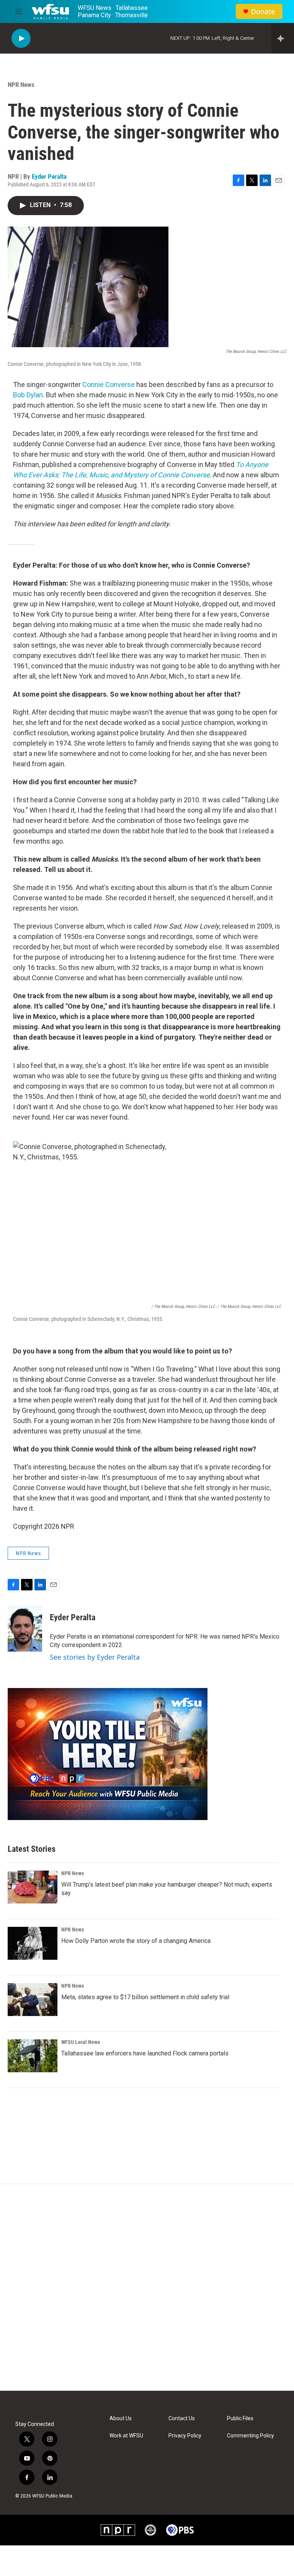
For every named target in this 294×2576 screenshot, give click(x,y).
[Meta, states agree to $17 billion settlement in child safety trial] (33, 2000)
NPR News (21, 85)
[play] (21, 38)
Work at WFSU (126, 2436)
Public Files (240, 2418)
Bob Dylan (28, 395)
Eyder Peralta (49, 176)
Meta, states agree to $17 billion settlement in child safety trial (145, 1997)
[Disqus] (147, 2287)
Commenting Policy (251, 2436)
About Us (121, 2418)
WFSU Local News (81, 2042)
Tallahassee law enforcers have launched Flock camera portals (145, 2053)
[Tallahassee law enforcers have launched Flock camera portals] (33, 2056)
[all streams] (283, 38)
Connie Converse (109, 384)
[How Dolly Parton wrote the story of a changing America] (33, 1943)
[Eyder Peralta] (25, 1629)
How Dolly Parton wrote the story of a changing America (136, 1941)
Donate (263, 12)
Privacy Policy (185, 2436)
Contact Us (182, 2418)
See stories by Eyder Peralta (95, 1657)
